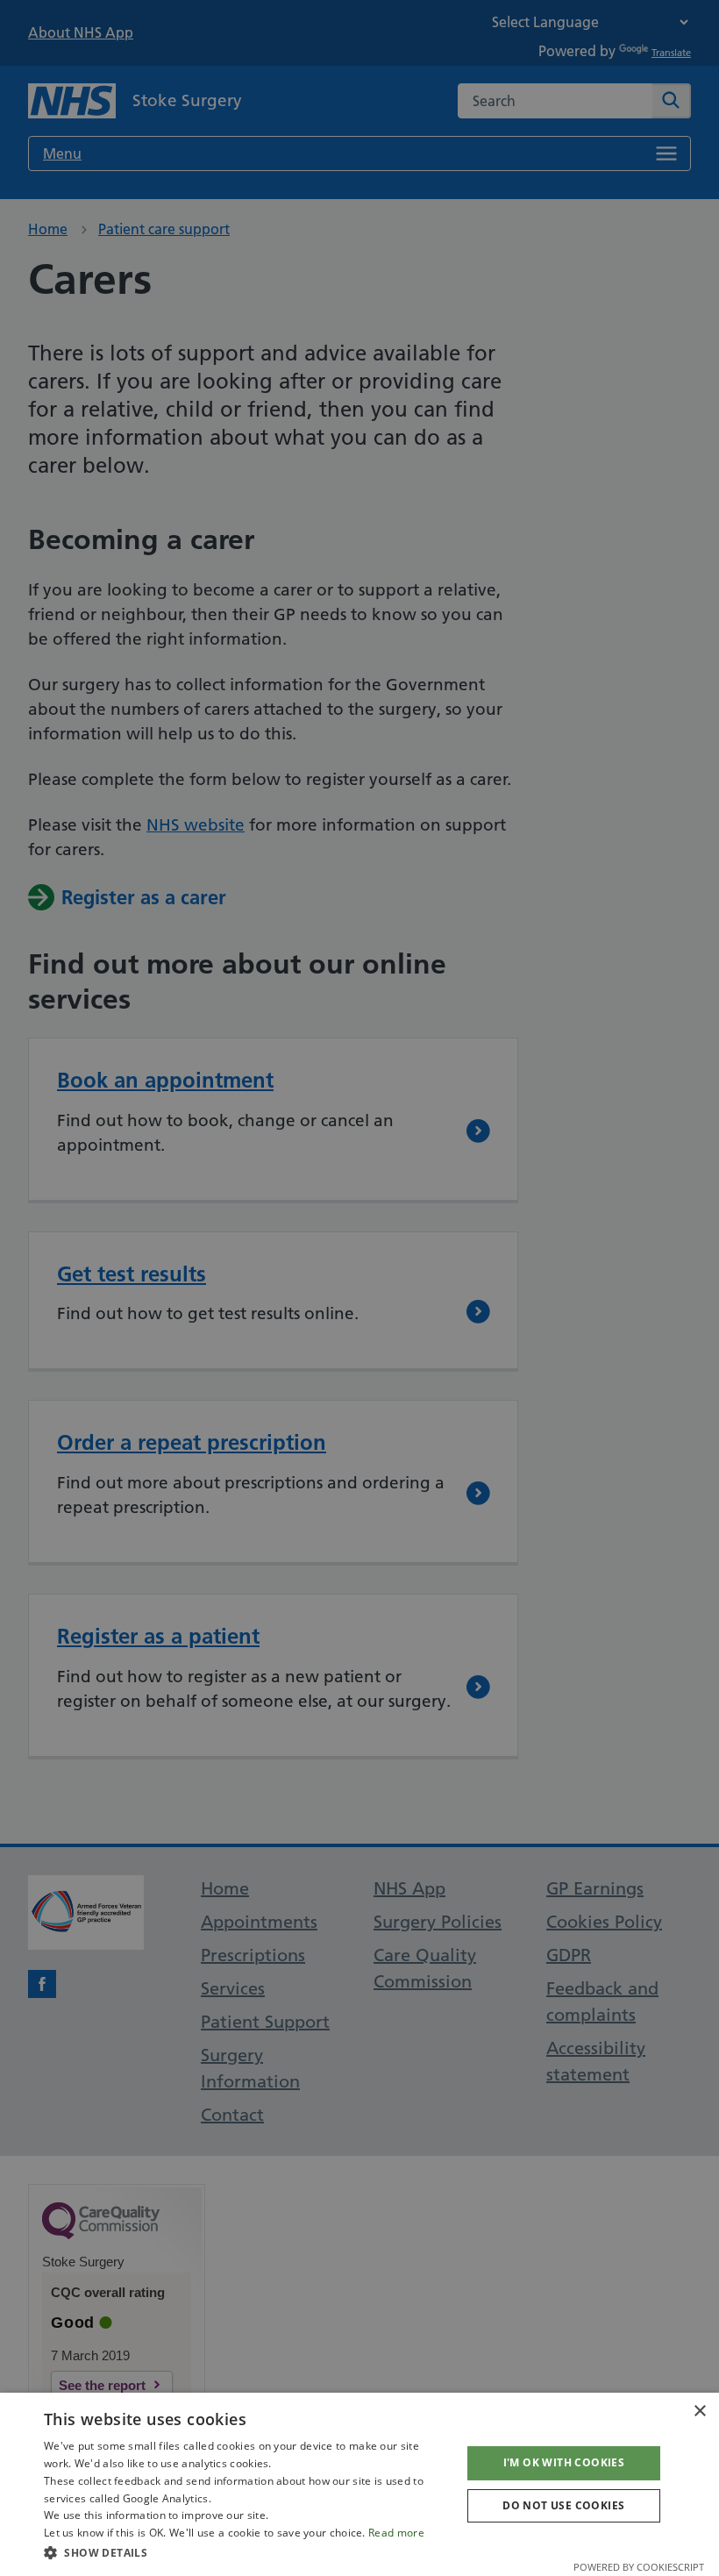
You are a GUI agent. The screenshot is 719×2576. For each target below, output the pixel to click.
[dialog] (359, 2484)
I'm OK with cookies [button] (564, 2462)
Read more (396, 2533)
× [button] (699, 2412)
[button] (246, 2552)
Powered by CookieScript (639, 2567)
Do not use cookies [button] (563, 2505)
